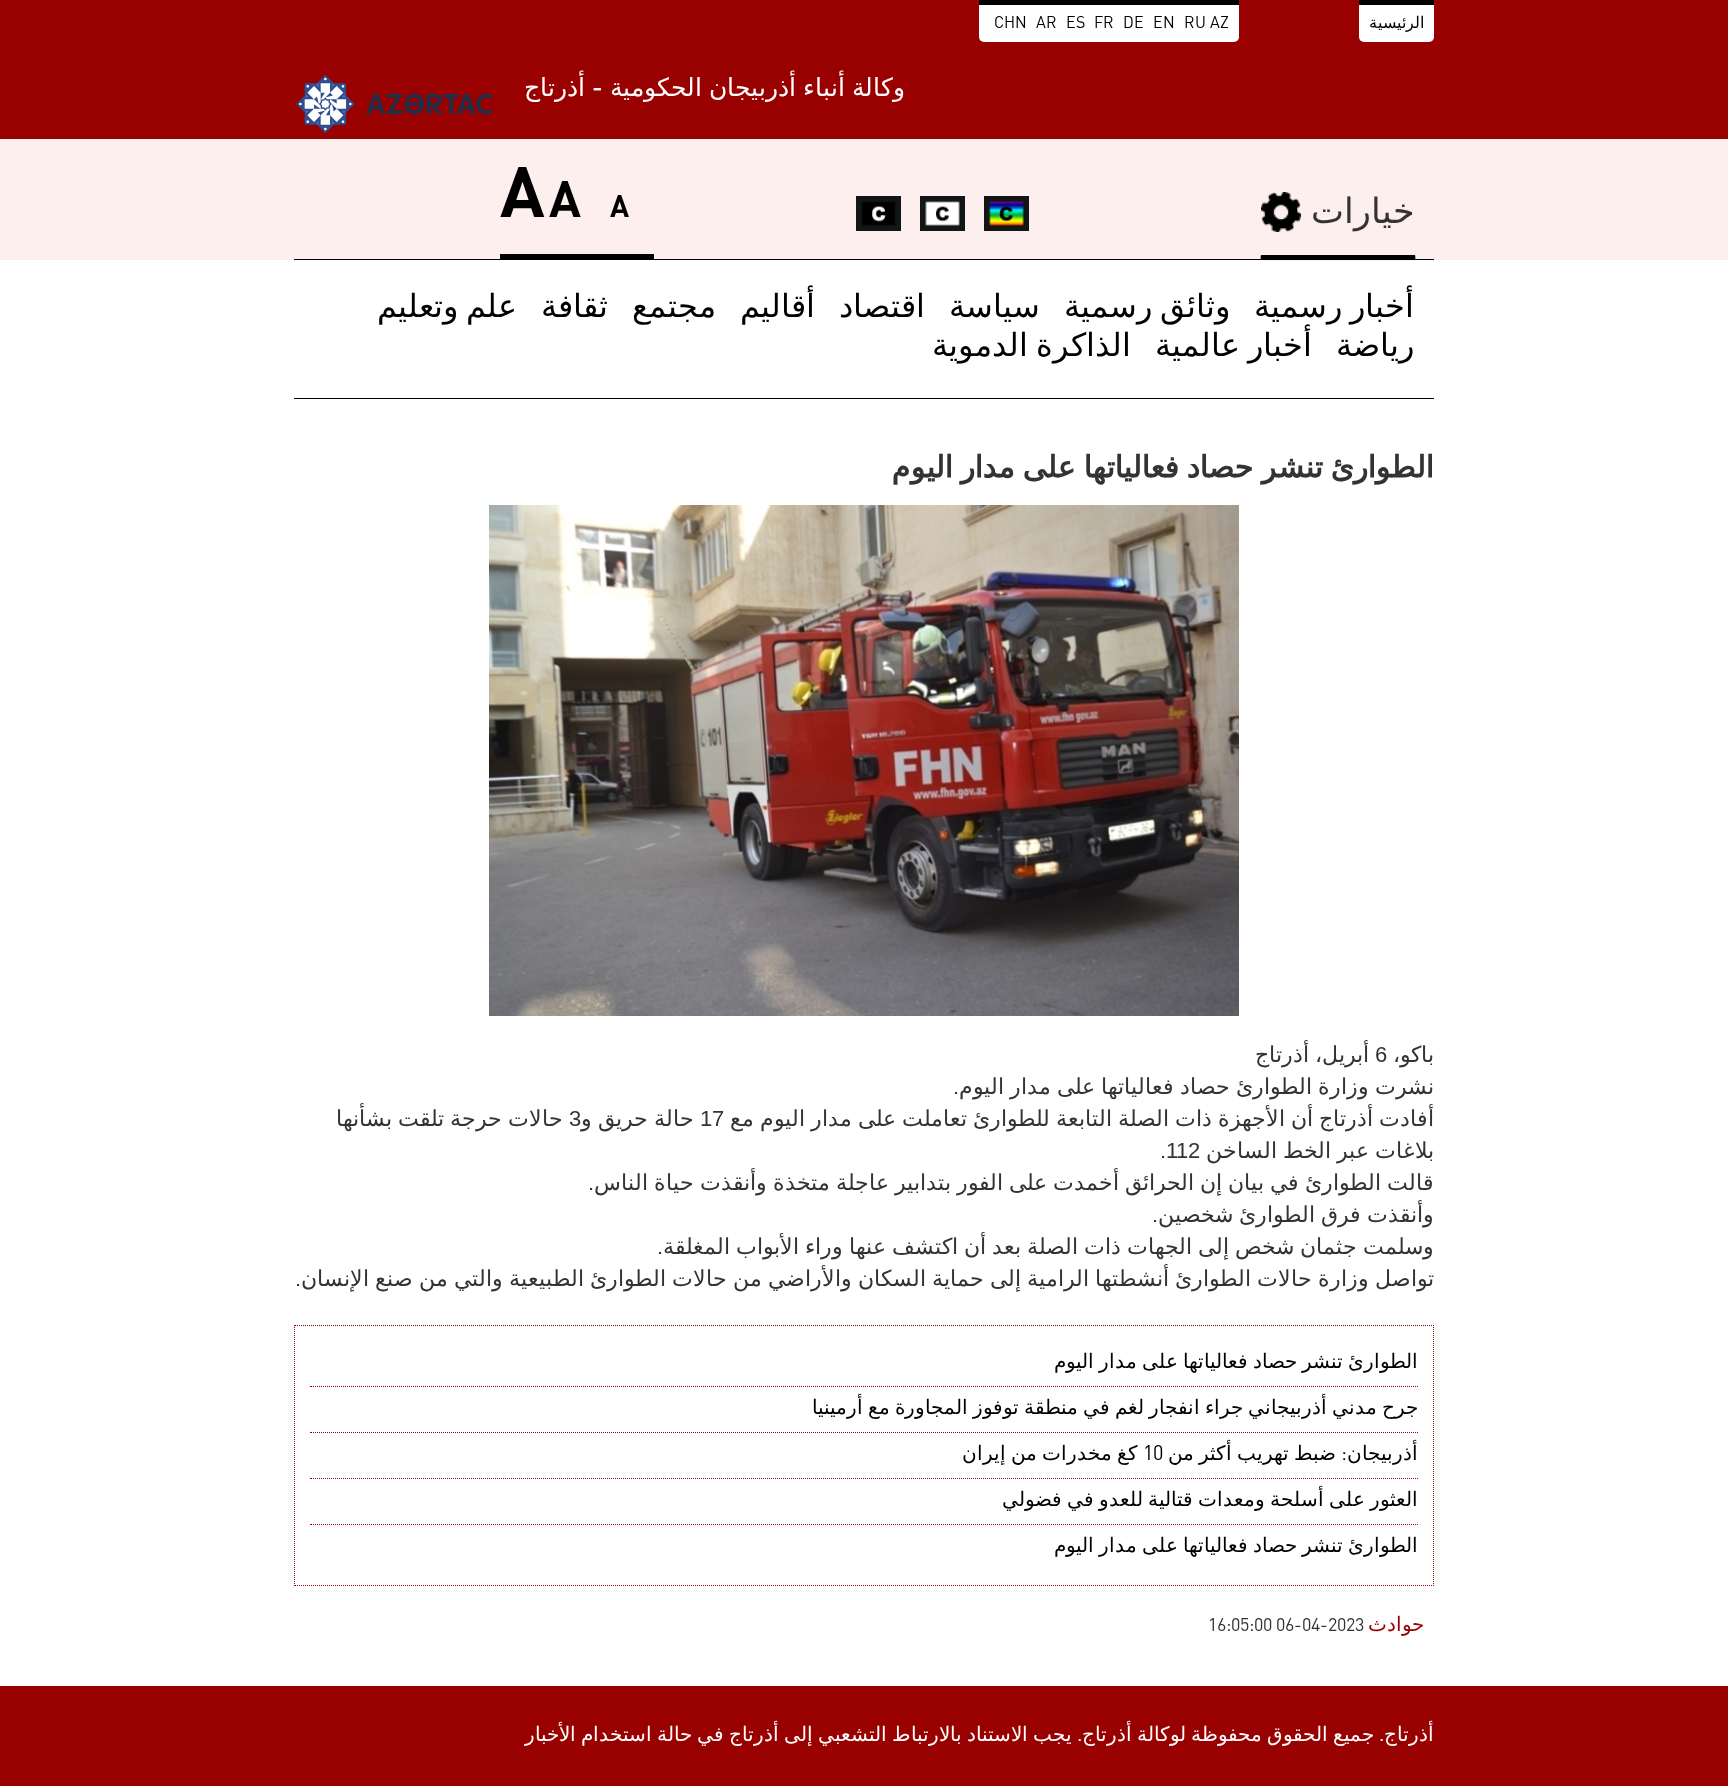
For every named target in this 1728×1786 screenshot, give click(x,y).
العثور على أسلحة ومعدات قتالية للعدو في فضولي (1210, 1501)
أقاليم (777, 309)
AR (1046, 24)
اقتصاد (882, 309)
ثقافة (574, 309)
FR (1104, 24)
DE (1133, 24)
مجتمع (674, 309)
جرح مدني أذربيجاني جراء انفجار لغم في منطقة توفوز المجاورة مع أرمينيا (1115, 1409)
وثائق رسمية (1147, 309)
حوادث (1396, 1626)
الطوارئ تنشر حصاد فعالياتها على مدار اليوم (1236, 1363)
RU (1195, 24)
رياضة (1375, 348)
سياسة (994, 309)
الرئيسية (1396, 24)
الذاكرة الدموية (1031, 348)
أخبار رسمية (1334, 309)
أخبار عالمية (1233, 348)
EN (1164, 24)
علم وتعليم (447, 309)
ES (1075, 24)
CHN (1010, 24)
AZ (1219, 24)
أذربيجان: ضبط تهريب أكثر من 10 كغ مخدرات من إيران (1190, 1455)
